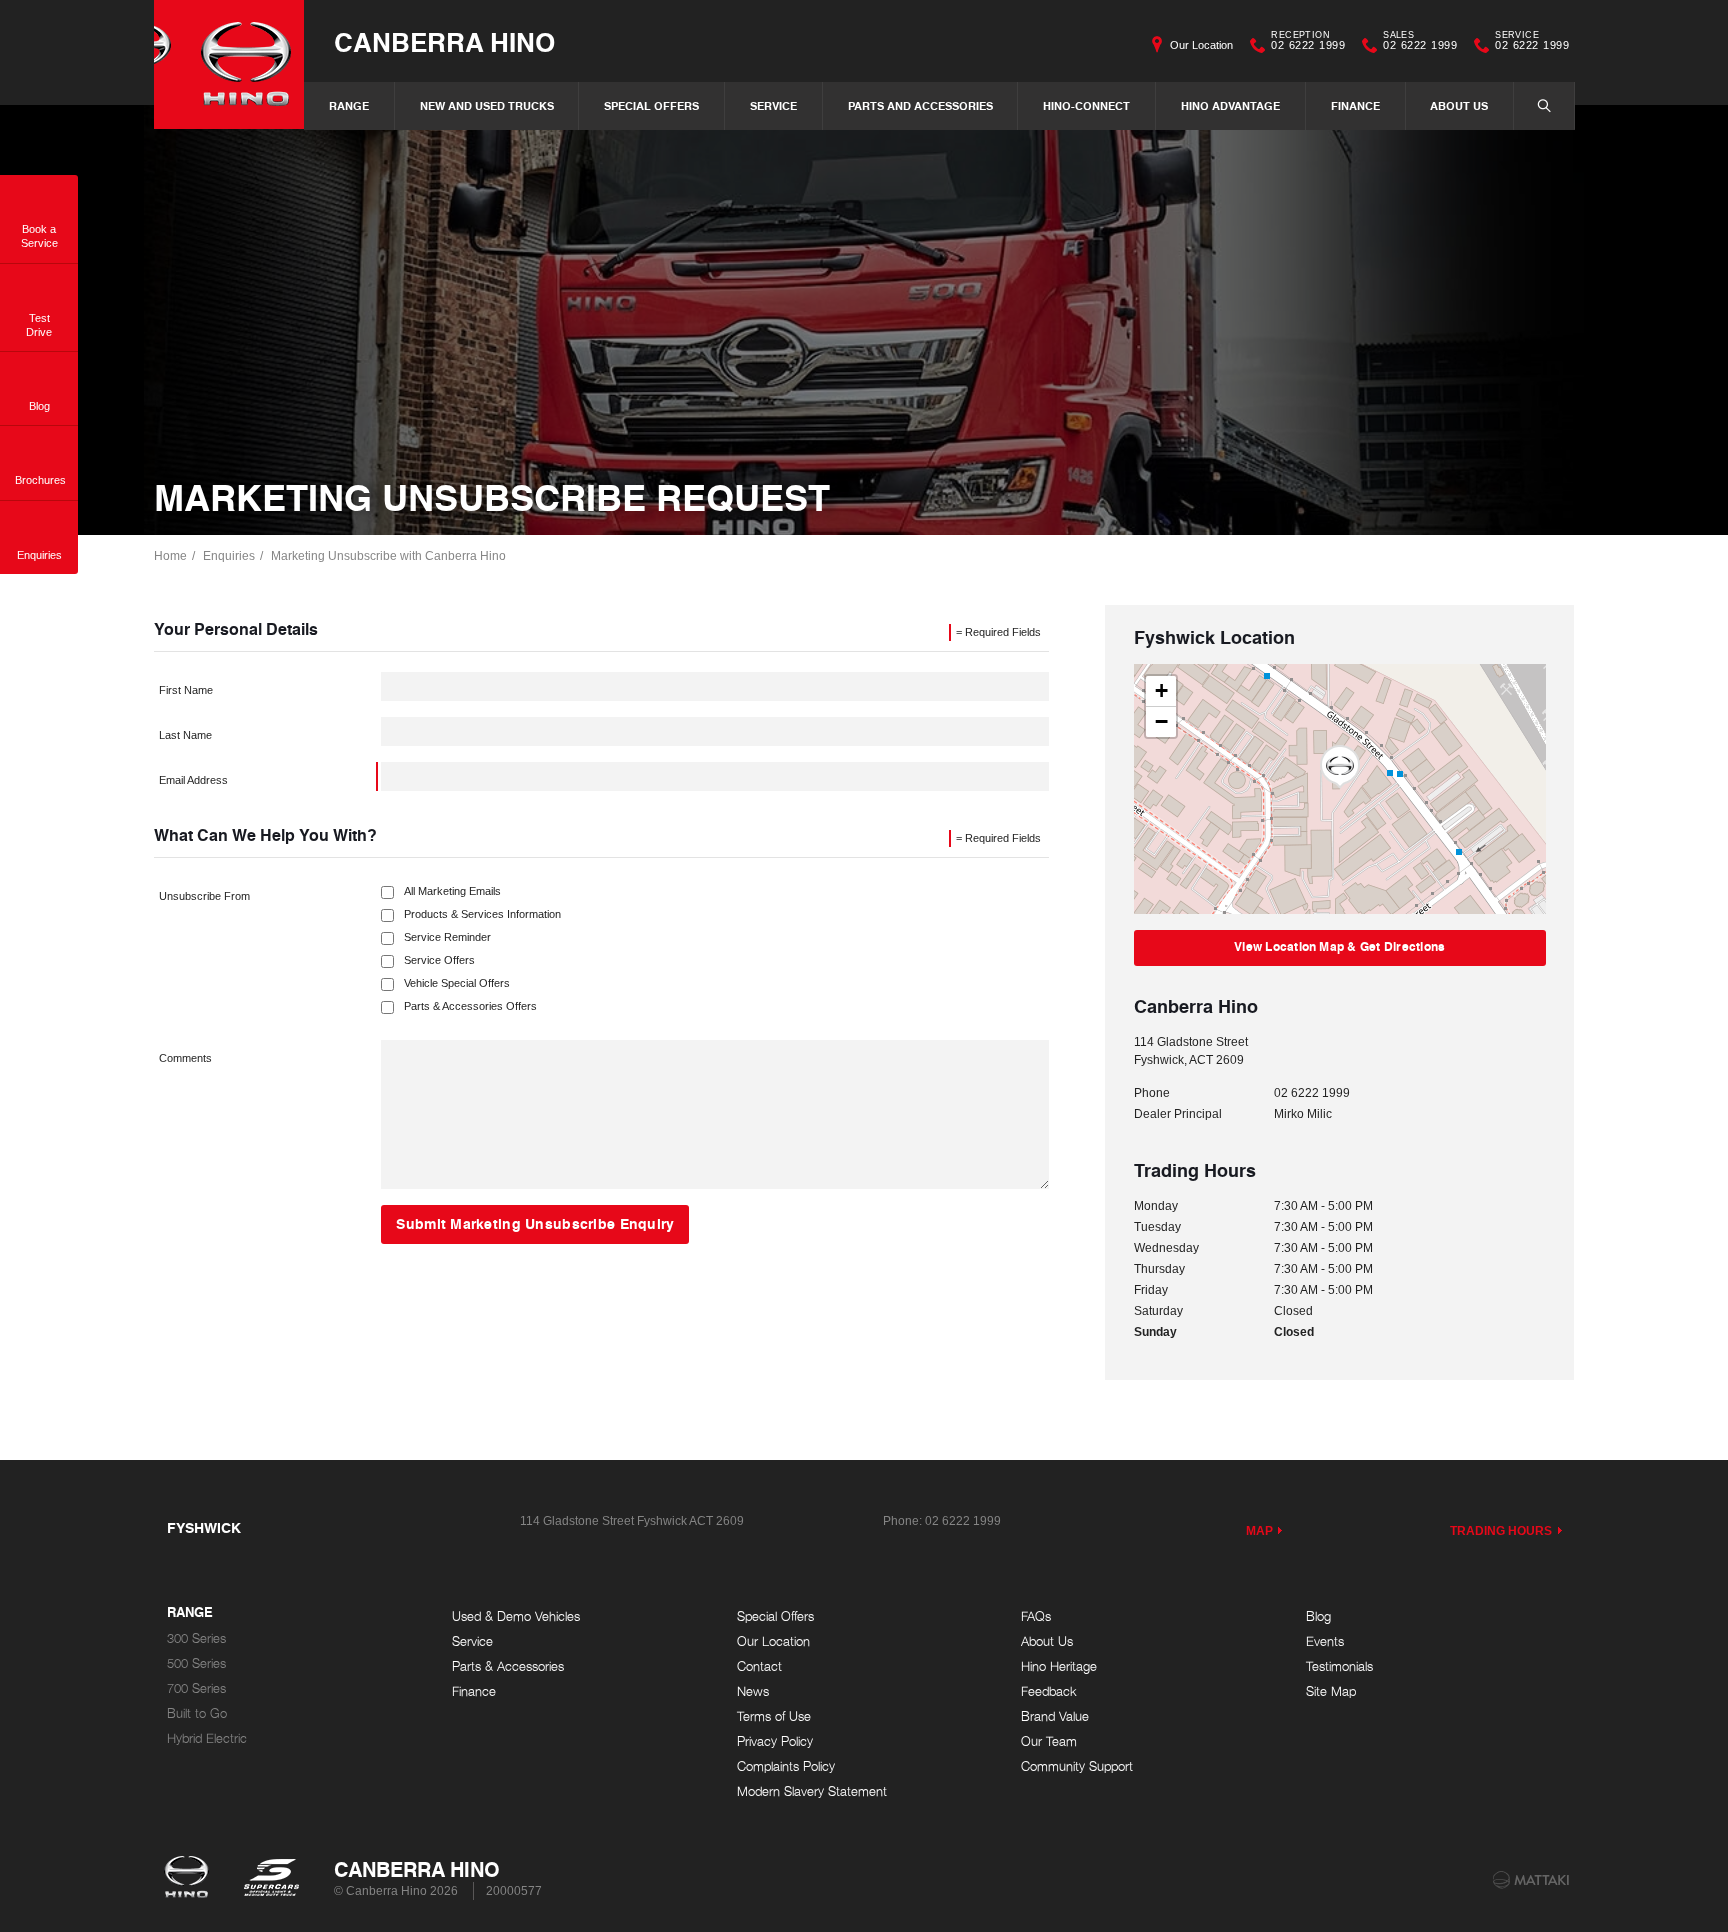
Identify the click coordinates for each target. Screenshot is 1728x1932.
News (753, 1691)
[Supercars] (270, 1879)
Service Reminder (447, 937)
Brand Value (1055, 1716)
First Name (186, 690)
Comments (185, 1058)
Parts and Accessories (920, 105)
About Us (1459, 105)
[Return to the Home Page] (190, 1879)
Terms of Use (774, 1716)
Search (1544, 106)
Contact (759, 1666)
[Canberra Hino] (229, 64)
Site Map (1331, 1691)
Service (773, 105)
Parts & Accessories (508, 1666)
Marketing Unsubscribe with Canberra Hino (388, 556)
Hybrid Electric (207, 1738)
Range (349, 105)
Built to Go (197, 1713)
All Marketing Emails (452, 891)
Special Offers (651, 105)
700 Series (196, 1688)
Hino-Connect (1086, 105)
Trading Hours (1501, 1531)
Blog (1318, 1616)
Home (170, 556)
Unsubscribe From (204, 896)
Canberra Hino (444, 41)
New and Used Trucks (487, 105)
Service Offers (439, 960)
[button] (1340, 767)
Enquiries (229, 556)
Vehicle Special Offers (457, 983)
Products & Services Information (482, 914)
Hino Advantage (1230, 105)
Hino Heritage (1059, 1666)
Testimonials (1339, 1666)
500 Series (196, 1663)
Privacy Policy (775, 1741)
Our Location (1201, 45)
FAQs (1036, 1616)
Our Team (1049, 1741)
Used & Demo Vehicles (516, 1616)
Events (1325, 1641)
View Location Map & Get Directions (1339, 946)
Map (1259, 1531)
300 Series (196, 1638)
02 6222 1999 (1308, 43)
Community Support (1077, 1766)
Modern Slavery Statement (812, 1791)
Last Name (185, 735)
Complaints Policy (786, 1766)
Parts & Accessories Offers (470, 1006)
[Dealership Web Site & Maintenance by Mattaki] (1531, 1880)
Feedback (1049, 1691)
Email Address (193, 780)
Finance (1355, 105)
